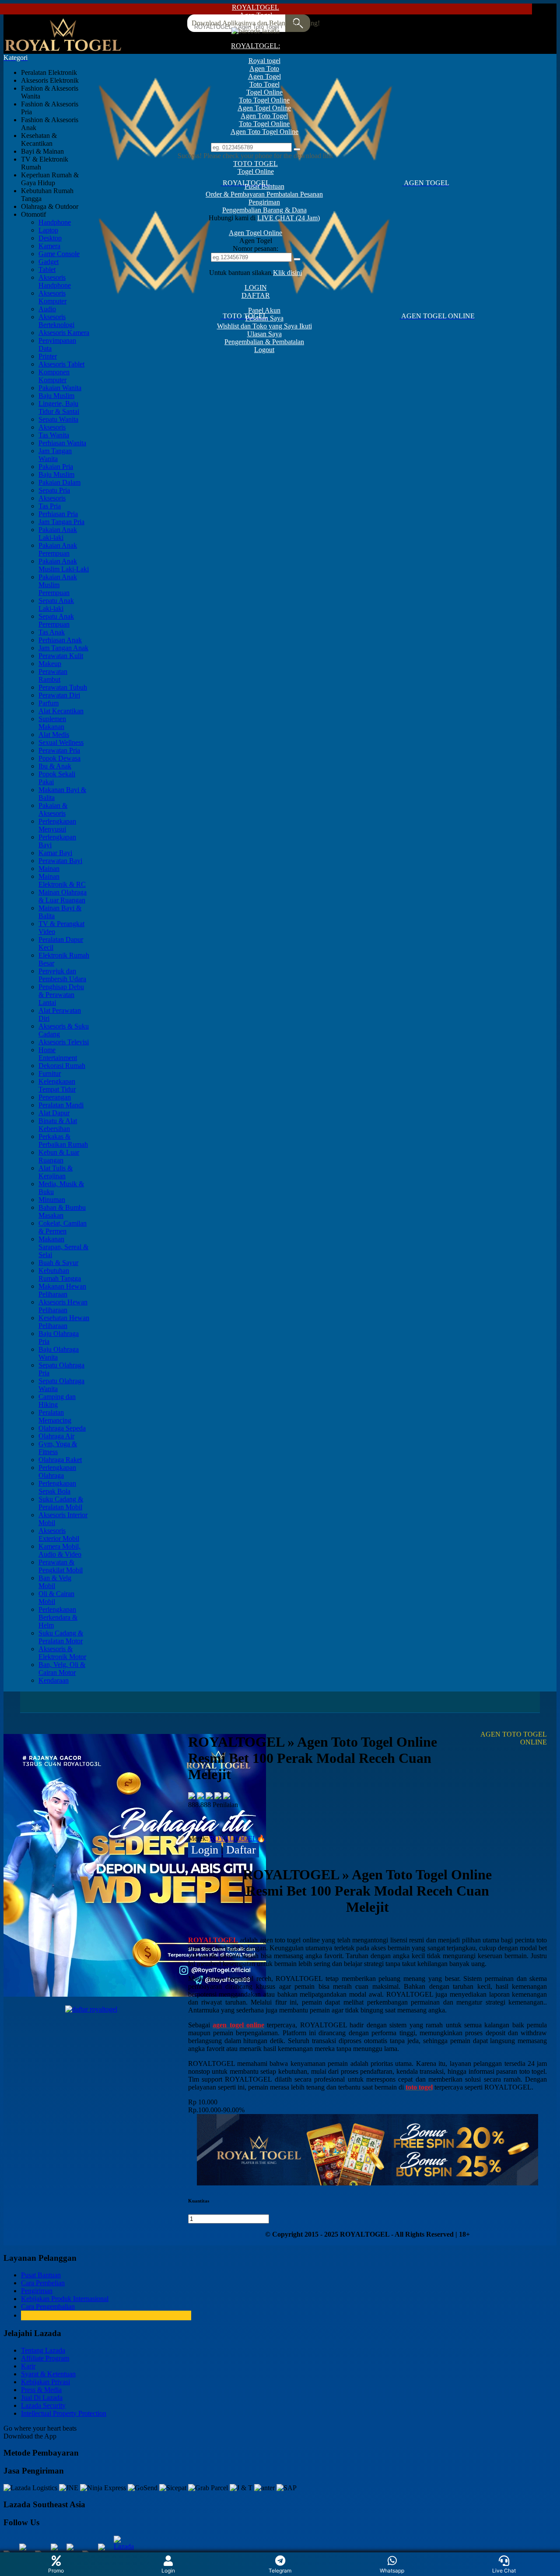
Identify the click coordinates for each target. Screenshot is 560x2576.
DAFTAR (256, 295)
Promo (56, 2571)
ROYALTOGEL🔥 (238, 1838)
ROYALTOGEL (255, 7)
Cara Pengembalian (48, 2306)
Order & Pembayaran (236, 194)
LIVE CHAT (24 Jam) (289, 218)
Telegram (280, 2571)
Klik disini (287, 273)
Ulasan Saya (264, 334)
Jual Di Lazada (42, 2398)
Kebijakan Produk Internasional (65, 2299)
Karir (28, 2366)
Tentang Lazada (43, 2350)
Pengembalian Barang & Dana (264, 210)
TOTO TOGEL (255, 164)
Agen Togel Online (255, 233)
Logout (264, 350)
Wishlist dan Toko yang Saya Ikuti (264, 326)
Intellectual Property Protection (64, 2413)
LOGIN (256, 287)
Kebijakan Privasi (45, 2382)
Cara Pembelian (43, 2283)
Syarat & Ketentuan (48, 2374)
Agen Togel (256, 15)
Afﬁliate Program (45, 2358)
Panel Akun (264, 310)
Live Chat (504, 2571)
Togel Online (256, 171)
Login (168, 2571)
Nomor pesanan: (255, 248)
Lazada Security (43, 2405)
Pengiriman (264, 202)
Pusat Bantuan (264, 186)
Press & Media (41, 2390)
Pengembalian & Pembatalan (264, 342)
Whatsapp (392, 2571)
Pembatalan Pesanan (295, 194)
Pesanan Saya (264, 318)
